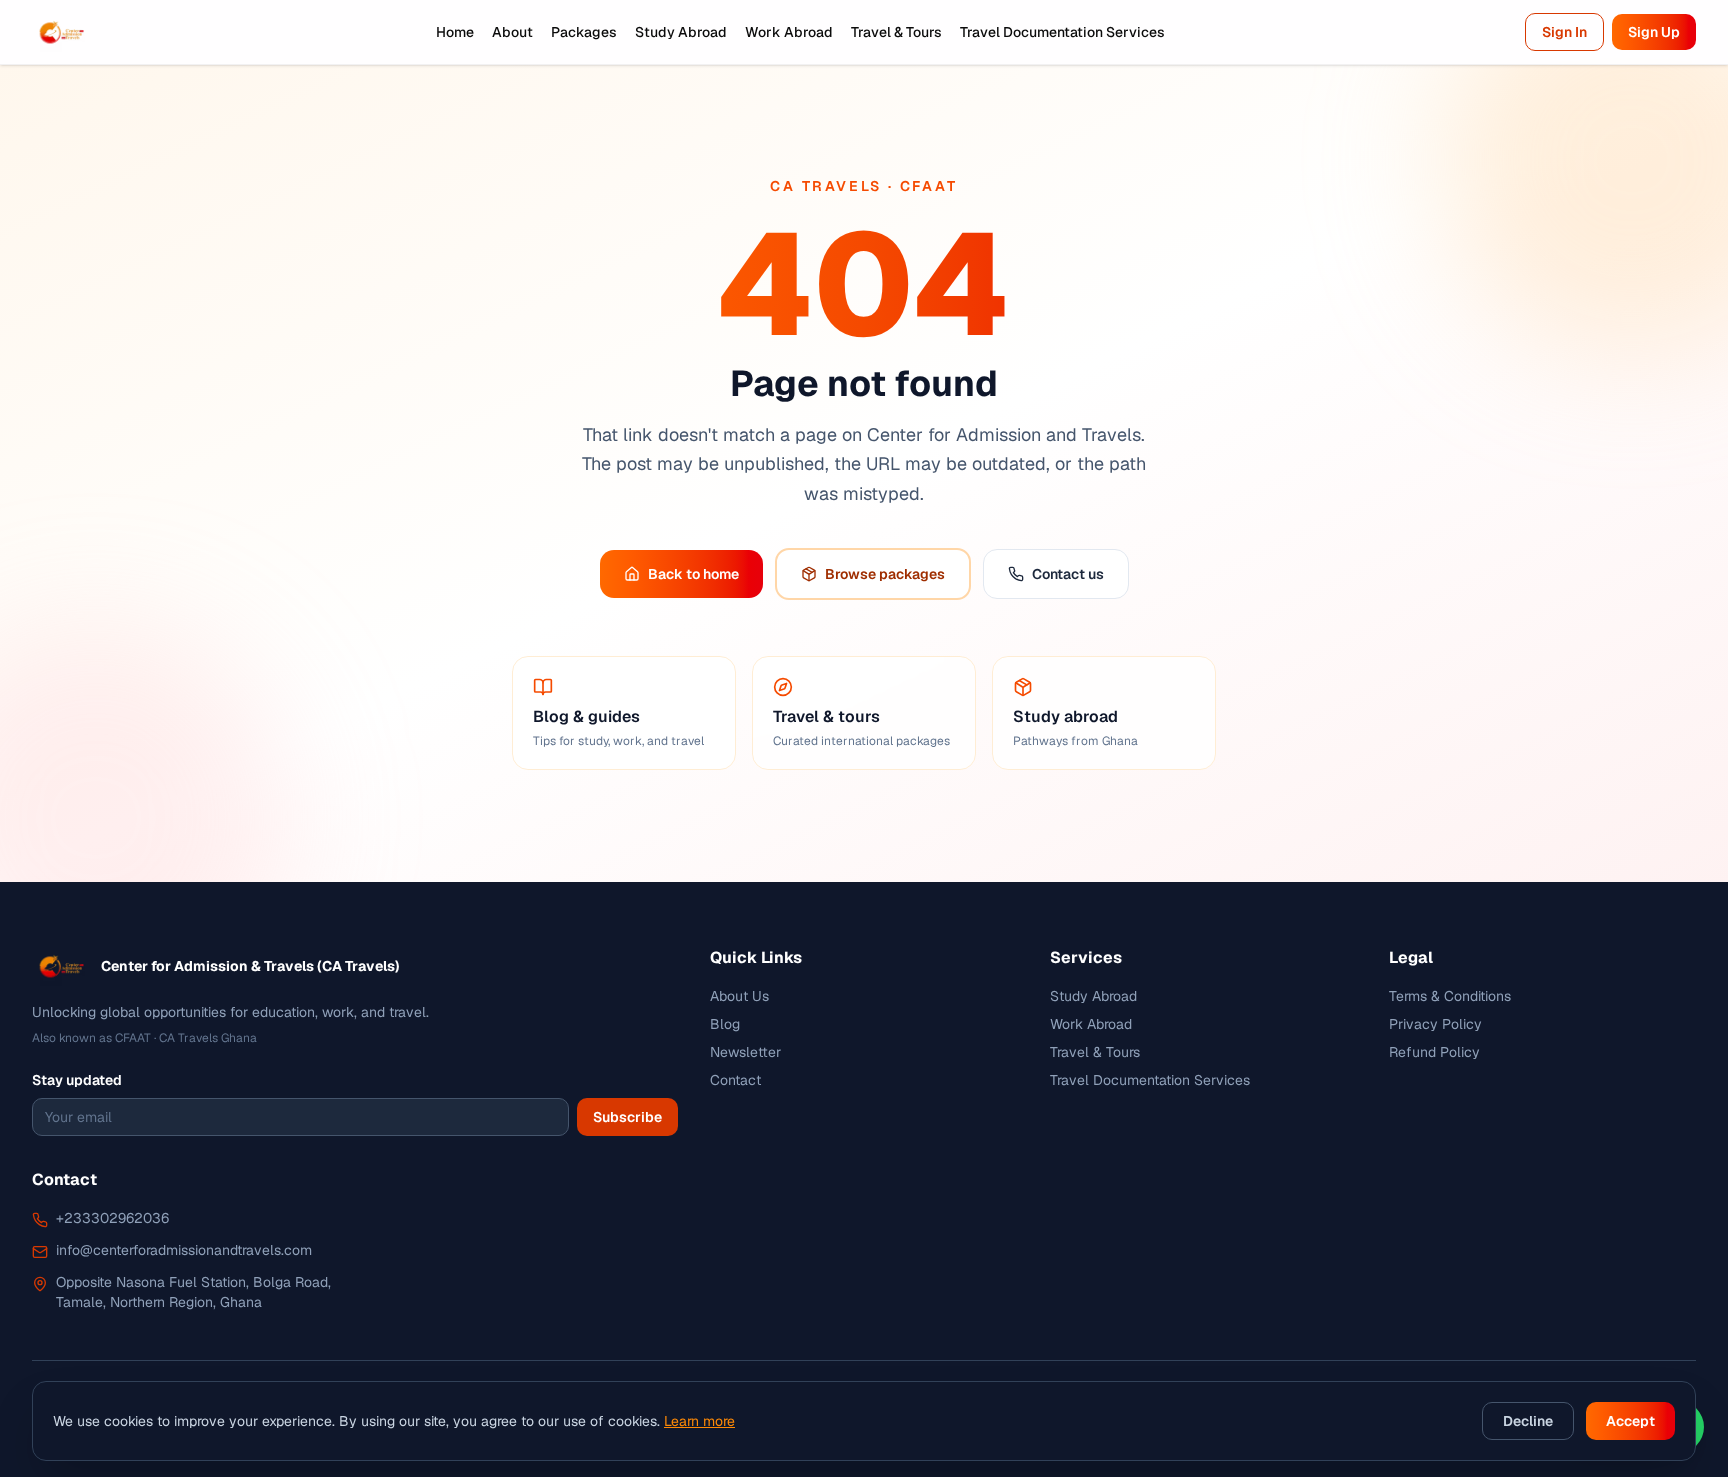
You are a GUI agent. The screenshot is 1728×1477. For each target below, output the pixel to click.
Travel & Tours (896, 32)
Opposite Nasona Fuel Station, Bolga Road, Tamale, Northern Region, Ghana (193, 1292)
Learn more (699, 1421)
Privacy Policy (1435, 1024)
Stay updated (77, 1080)
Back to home (693, 574)
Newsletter (745, 1052)
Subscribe (627, 1117)
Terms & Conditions (1450, 996)
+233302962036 (112, 1218)
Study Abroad (681, 32)
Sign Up (1654, 32)
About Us (739, 996)
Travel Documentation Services (1062, 32)
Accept (1630, 1421)
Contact (735, 1080)
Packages (584, 32)
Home (455, 32)
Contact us (1068, 574)
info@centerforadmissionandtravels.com (184, 1250)
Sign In (1564, 32)
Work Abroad (789, 32)
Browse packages (885, 574)
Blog (725, 1024)
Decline (1528, 1421)
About (512, 32)
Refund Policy (1434, 1052)
